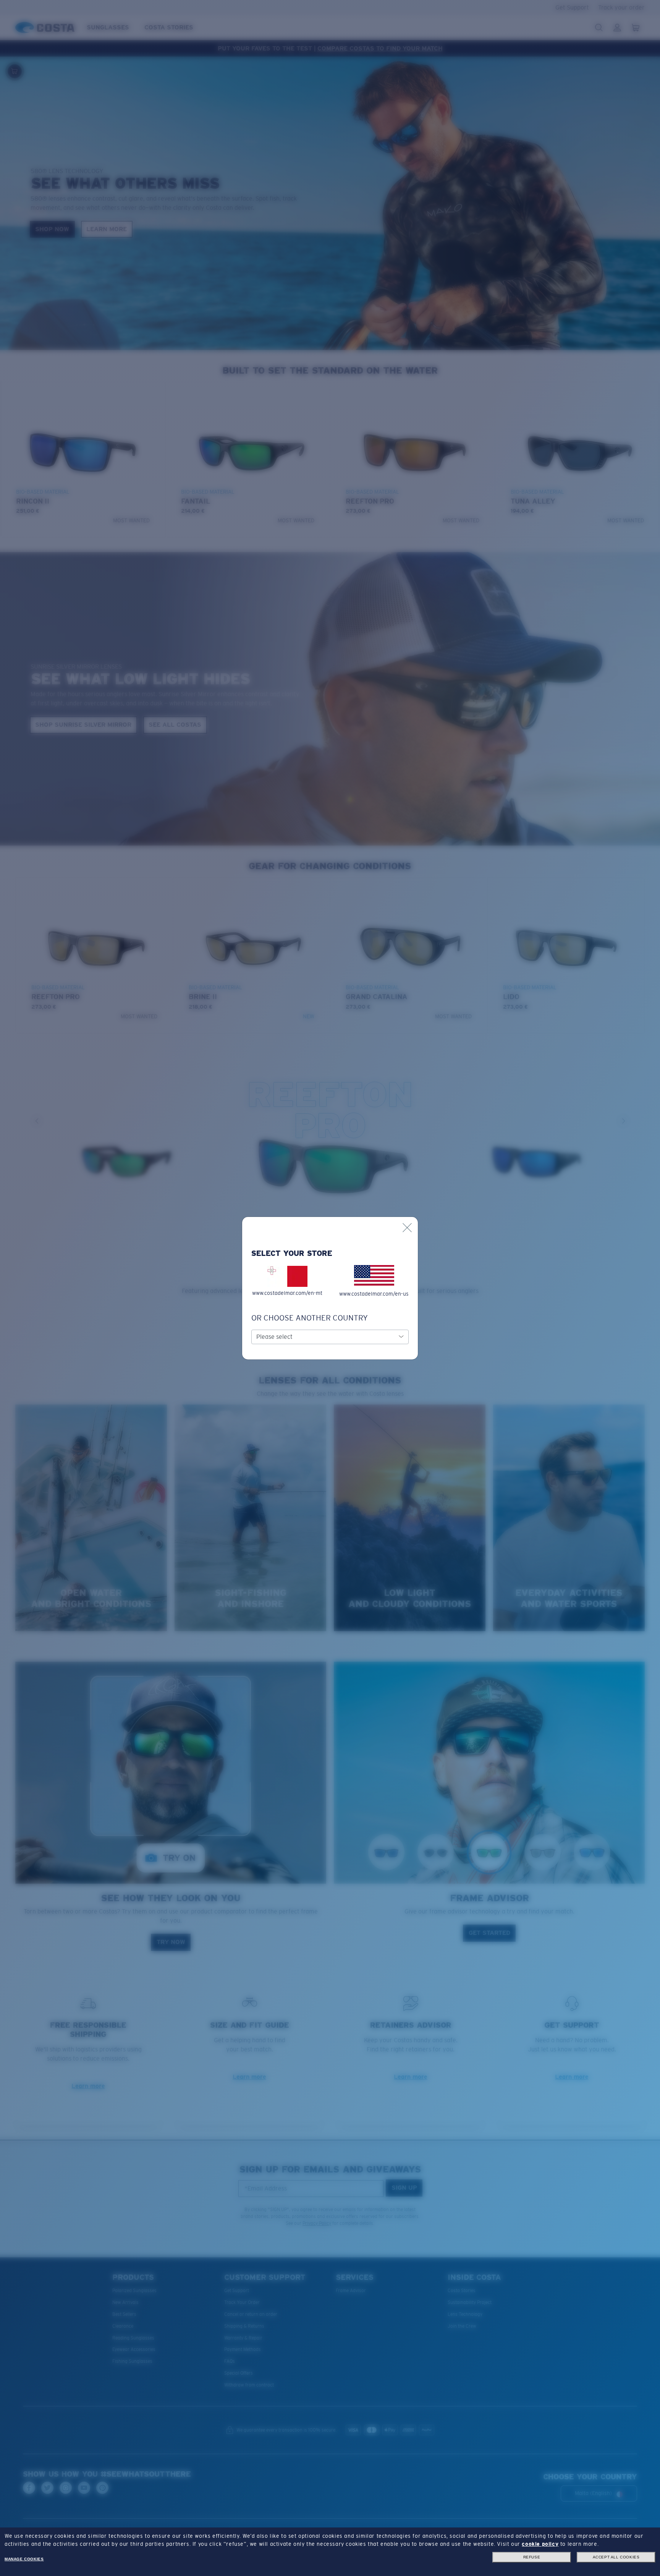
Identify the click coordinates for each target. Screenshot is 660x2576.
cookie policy (540, 2544)
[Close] (407, 1228)
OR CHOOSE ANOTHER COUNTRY (310, 1318)
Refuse (532, 2557)
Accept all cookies (616, 2557)
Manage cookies (24, 2559)
